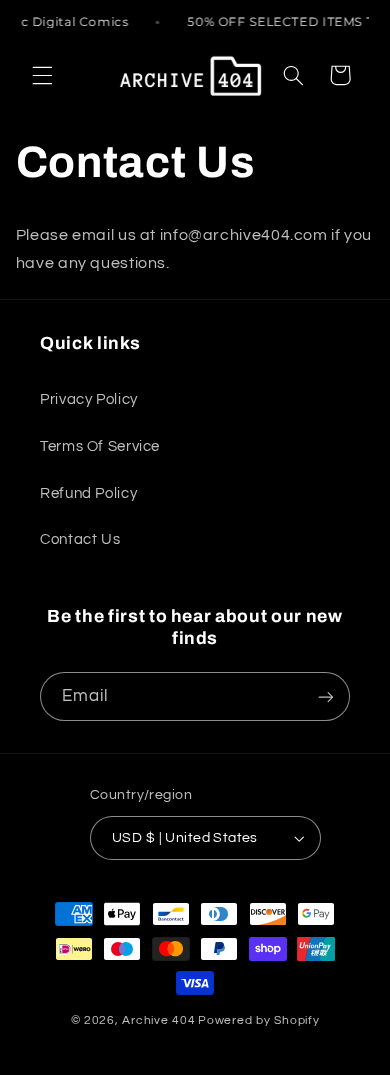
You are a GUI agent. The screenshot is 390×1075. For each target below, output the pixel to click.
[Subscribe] (326, 696)
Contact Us (80, 539)
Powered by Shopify (258, 1020)
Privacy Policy (89, 399)
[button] (42, 75)
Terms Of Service (100, 446)
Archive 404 (158, 1020)
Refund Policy (88, 493)
